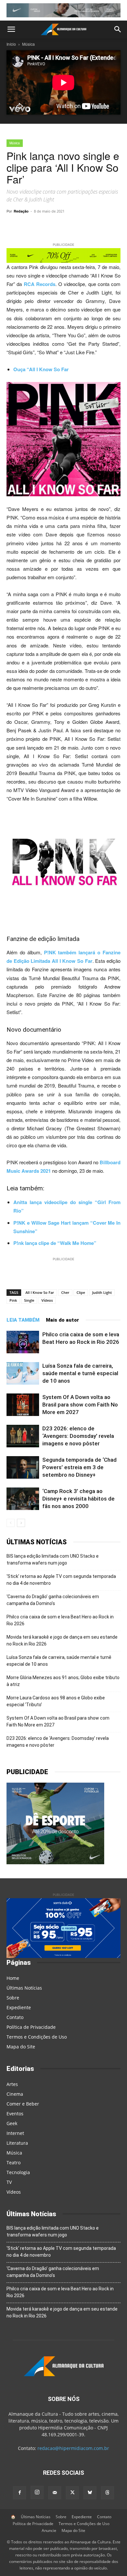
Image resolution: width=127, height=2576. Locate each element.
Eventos (15, 2114)
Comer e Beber (23, 2104)
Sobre (13, 1998)
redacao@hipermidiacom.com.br (73, 2448)
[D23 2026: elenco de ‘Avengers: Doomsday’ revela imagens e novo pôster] (23, 1436)
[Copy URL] (34, 226)
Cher (65, 1292)
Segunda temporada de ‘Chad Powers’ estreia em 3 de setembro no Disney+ (79, 1467)
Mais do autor (63, 1320)
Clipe (81, 1292)
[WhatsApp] (49, 226)
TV (9, 2182)
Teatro (14, 2163)
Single (29, 1300)
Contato (15, 2017)
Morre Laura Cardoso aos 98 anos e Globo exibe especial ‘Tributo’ (56, 1701)
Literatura (17, 2143)
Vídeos (47, 1300)
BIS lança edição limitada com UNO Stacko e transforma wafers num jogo (53, 1559)
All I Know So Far (40, 1292)
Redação (21, 211)
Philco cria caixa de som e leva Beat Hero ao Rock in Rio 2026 (60, 1620)
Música (28, 44)
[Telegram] (63, 226)
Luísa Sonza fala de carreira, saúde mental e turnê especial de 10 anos (80, 1373)
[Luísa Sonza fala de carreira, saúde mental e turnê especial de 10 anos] (23, 1373)
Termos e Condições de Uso (37, 2037)
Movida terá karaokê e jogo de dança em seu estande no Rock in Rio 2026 (62, 1640)
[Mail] (55, 2493)
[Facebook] (93, 226)
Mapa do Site (21, 2047)
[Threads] (107, 2493)
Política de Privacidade (31, 2027)
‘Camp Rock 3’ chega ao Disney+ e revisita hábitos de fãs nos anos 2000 (78, 1499)
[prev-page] (11, 1523)
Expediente (19, 2007)
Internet (15, 2133)
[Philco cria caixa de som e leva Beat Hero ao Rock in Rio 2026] (23, 1342)
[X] (78, 226)
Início (11, 44)
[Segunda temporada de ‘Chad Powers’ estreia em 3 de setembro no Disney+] (23, 1467)
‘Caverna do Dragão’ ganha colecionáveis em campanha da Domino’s (53, 1600)
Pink (13, 1300)
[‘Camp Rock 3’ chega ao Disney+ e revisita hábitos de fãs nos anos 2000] (23, 1499)
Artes (12, 2084)
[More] (109, 226)
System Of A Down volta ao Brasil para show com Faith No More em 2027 (80, 1405)
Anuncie (49, 2530)
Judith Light (102, 1292)
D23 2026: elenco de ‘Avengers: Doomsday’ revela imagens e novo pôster (78, 1436)
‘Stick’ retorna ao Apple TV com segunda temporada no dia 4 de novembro (61, 1580)
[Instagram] (37, 2492)
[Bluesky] (90, 2493)
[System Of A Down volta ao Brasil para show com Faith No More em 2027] (23, 1405)
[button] (11, 29)
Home (13, 1978)
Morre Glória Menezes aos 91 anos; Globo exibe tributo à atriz (63, 1681)
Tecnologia (18, 2172)
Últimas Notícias (24, 1988)
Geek (12, 2123)
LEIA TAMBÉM (23, 1320)
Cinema (15, 2094)
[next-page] (21, 1523)
